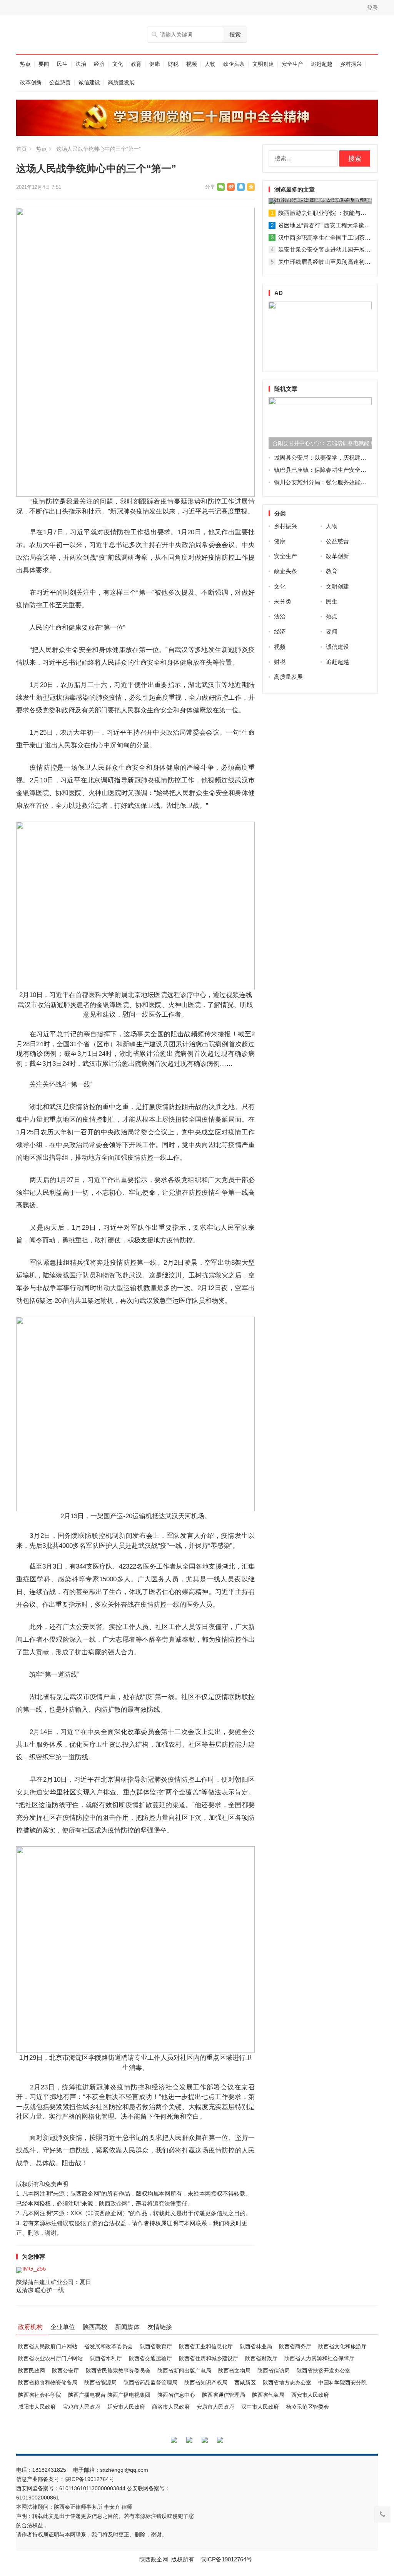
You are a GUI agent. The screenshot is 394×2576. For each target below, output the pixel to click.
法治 (81, 64)
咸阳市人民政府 (37, 2407)
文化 (118, 64)
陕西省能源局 (100, 2383)
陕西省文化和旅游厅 (342, 2346)
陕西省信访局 (274, 2371)
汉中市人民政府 (260, 2407)
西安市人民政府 (310, 2395)
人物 (210, 64)
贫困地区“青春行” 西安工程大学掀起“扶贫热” (335, 225)
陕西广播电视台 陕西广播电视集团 (109, 2395)
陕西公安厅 (65, 2371)
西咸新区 (245, 2383)
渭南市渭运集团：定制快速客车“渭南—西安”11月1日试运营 (322, 198)
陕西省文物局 (234, 2371)
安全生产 (292, 64)
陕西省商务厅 (295, 2346)
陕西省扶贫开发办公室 (324, 2371)
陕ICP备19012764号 (90, 2479)
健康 (155, 64)
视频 (192, 64)
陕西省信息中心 (176, 2395)
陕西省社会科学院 (40, 2395)
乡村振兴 (351, 64)
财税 (173, 64)
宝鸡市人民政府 (82, 2407)
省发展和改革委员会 (109, 2346)
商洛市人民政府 (171, 2407)
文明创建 (263, 64)
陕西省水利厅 (106, 2358)
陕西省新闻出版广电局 (184, 2371)
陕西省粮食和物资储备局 (48, 2383)
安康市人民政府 (215, 2407)
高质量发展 (121, 82)
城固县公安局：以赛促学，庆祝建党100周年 (331, 458)
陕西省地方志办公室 (287, 2383)
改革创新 (31, 82)
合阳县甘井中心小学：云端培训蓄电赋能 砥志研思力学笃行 (322, 443)
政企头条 (234, 64)
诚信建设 (89, 82)
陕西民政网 (32, 2371)
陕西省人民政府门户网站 (48, 2346)
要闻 (44, 64)
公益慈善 (60, 82)
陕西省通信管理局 (224, 2395)
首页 (22, 149)
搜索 (235, 34)
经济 (99, 64)
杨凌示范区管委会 (307, 2407)
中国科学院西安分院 (342, 2383)
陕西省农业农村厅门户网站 (50, 2358)
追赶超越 (322, 64)
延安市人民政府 (126, 2407)
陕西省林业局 (256, 2346)
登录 (372, 8)
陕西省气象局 (268, 2395)
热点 (25, 64)
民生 (62, 64)
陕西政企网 (154, 2559)
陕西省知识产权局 (206, 2383)
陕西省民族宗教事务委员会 (118, 2371)
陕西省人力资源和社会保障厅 (319, 2358)
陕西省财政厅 (261, 2358)
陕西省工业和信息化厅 (206, 2346)
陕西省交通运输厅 (150, 2358)
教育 (136, 64)
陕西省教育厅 (156, 2346)
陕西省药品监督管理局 (150, 2383)
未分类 (283, 601)
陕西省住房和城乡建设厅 (209, 2358)
